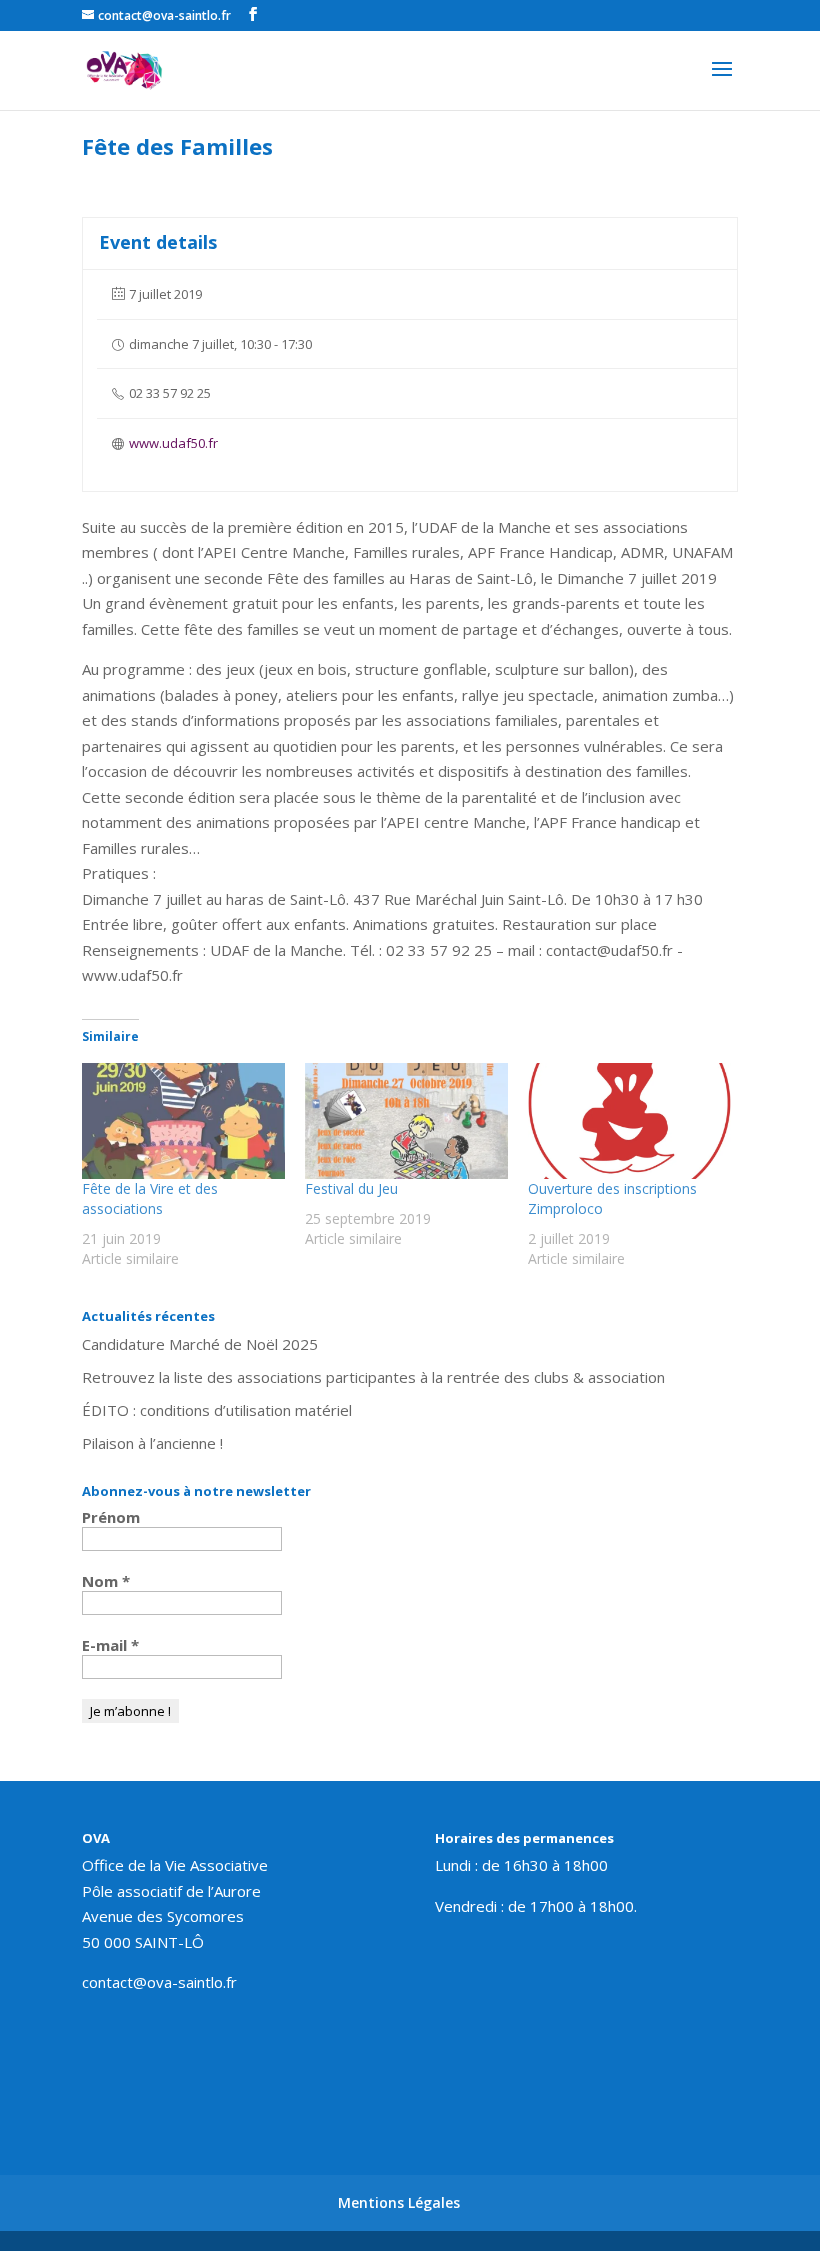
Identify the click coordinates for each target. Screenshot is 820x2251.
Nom (106, 1581)
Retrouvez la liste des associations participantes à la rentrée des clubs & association (373, 1377)
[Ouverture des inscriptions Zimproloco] (629, 1121)
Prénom (111, 1517)
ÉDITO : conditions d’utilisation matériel (217, 1410)
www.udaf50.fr (173, 443)
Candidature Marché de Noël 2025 (200, 1344)
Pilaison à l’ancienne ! (152, 1443)
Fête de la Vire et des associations (150, 1198)
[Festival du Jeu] (406, 1121)
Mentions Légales (399, 2202)
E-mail (110, 1645)
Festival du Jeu (351, 1188)
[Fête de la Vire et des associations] (183, 1121)
